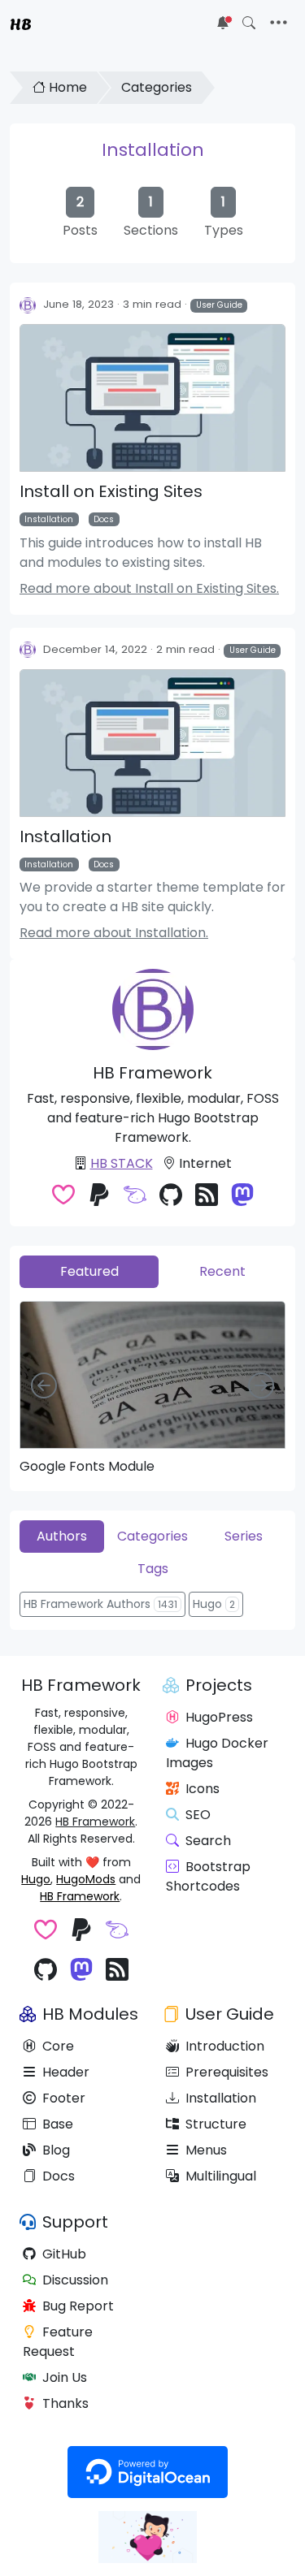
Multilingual (221, 2176)
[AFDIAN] (135, 1197)
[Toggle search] (249, 23)
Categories (157, 87)
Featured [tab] (89, 1271)
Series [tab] (244, 1536)
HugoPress (219, 1717)
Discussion (75, 2280)
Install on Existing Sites (111, 491)
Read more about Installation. (114, 933)
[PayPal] (99, 1197)
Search (208, 1841)
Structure (216, 2124)
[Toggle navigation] (279, 23)
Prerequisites (227, 2072)
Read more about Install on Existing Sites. (149, 588)
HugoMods (86, 1879)
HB (21, 23)
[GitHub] (171, 1197)
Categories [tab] (152, 1536)
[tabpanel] (152, 1387)
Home (68, 87)
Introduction (225, 2046)
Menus (206, 2150)
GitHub (64, 2254)
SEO (198, 1815)
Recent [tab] (222, 1271)
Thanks (65, 2403)
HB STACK (122, 1163)
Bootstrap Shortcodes (208, 1876)
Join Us (65, 2377)
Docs (104, 519)
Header (66, 2072)
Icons (203, 1789)
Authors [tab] (62, 1536)
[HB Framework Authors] (28, 305)
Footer (64, 2098)
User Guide (219, 305)
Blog (56, 2150)
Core (58, 2046)
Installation (153, 150)
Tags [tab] (153, 1569)
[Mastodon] (242, 1197)
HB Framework (95, 1822)
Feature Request (58, 2342)
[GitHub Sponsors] (63, 1197)
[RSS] (207, 1197)
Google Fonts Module (87, 1466)
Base (58, 2124)
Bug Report (78, 2306)
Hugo (36, 1879)
